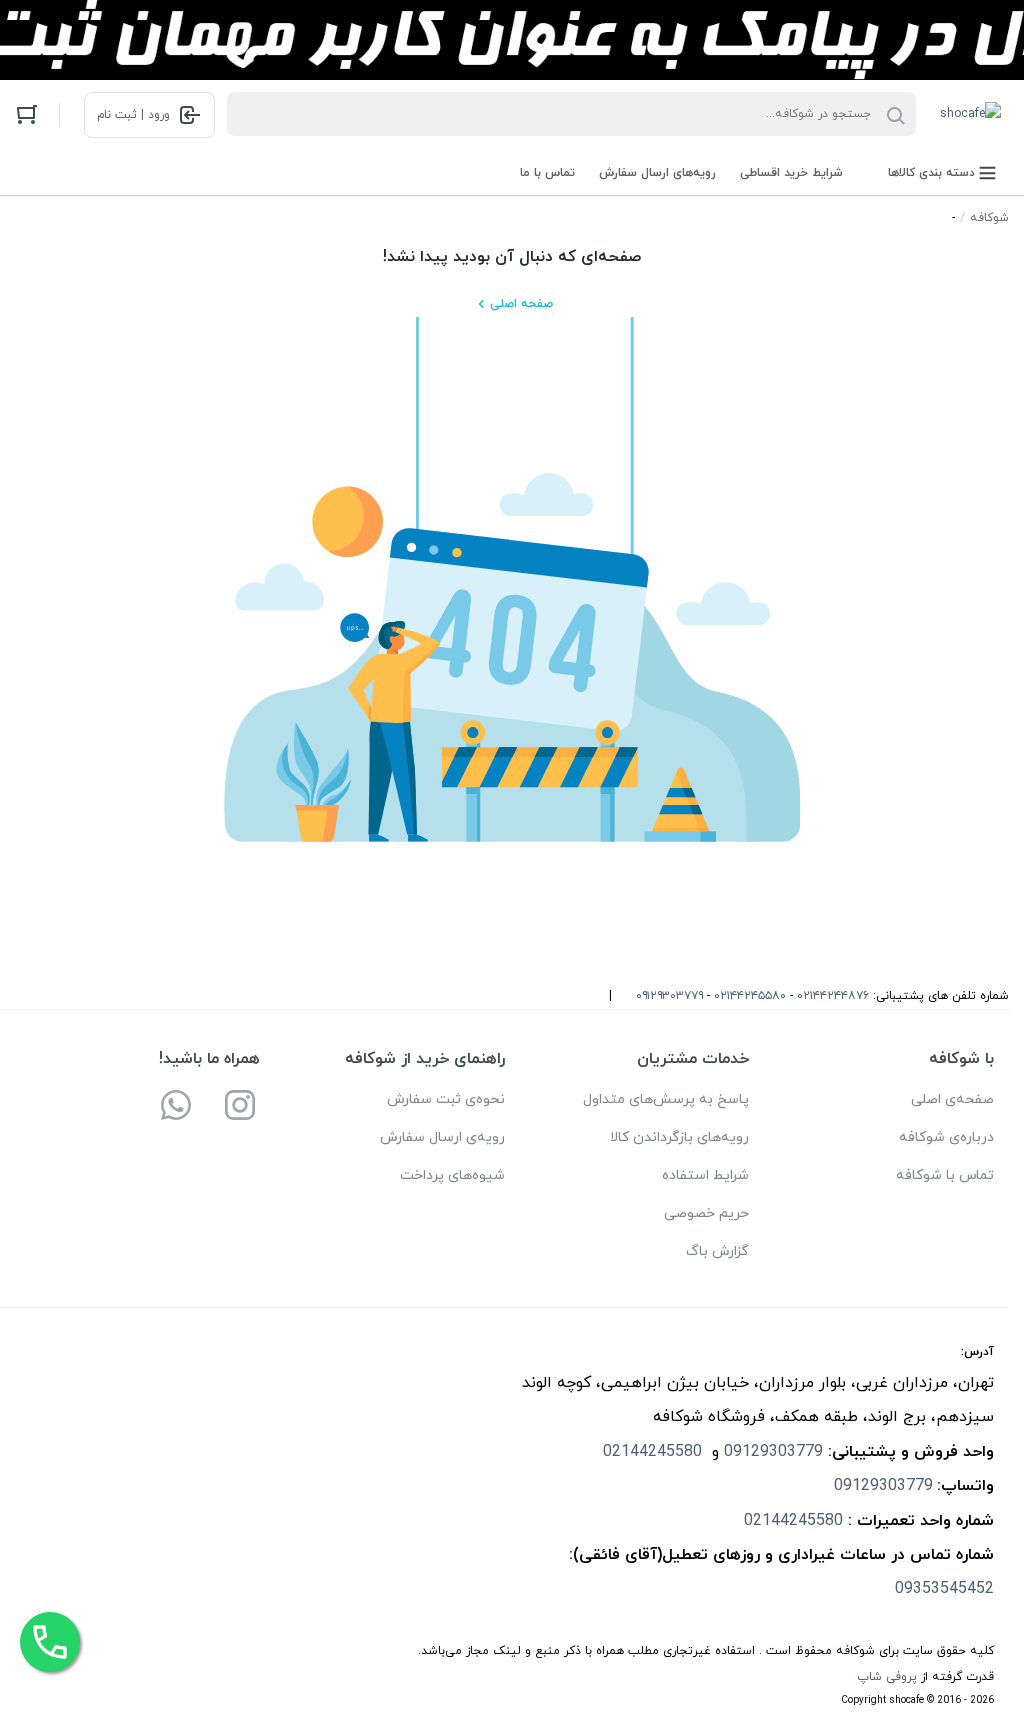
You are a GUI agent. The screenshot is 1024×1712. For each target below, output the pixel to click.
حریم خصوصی (706, 1213)
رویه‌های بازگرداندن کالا (679, 1137)
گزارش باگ (717, 1251)
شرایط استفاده (705, 1175)
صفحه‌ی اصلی (952, 1099)
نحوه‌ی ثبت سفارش (446, 1099)
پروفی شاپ (887, 1677)
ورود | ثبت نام (133, 115)
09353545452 (942, 1589)
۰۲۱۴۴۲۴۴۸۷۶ (833, 996)
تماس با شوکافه (945, 1175)
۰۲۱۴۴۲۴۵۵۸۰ (750, 996)
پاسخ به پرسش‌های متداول (666, 1099)
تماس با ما (547, 173)
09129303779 (773, 1452)
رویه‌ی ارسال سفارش (442, 1137)
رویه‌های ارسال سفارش (657, 173)
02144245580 (655, 1452)
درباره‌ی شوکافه (946, 1137)
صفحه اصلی (521, 304)
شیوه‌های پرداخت (452, 1175)
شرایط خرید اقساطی (791, 173)
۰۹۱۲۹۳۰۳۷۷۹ (669, 996)
